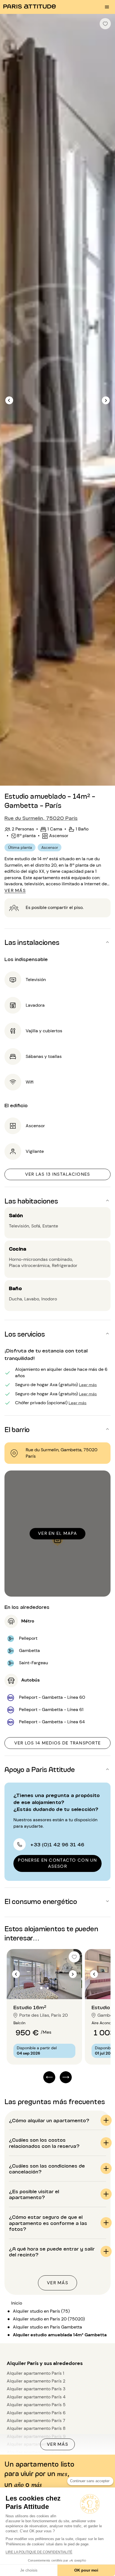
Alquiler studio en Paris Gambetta (47, 2327)
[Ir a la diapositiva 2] (48, 1988)
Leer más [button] (88, 1384)
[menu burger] (107, 7)
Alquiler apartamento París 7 (36, 2421)
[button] (57, 942)
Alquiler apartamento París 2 (36, 2381)
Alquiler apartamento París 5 (36, 2405)
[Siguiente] (106, 400)
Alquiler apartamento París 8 (36, 2428)
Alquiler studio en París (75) (41, 2311)
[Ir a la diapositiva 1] (41, 1988)
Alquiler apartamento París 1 (35, 2373)
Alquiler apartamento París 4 (36, 2397)
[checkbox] (105, 24)
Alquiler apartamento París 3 (36, 2389)
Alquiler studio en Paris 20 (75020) (49, 2319)
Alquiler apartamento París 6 (36, 2413)
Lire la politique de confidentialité (39, 2552)
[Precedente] (9, 400)
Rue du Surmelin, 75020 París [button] (41, 818)
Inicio (17, 2303)
